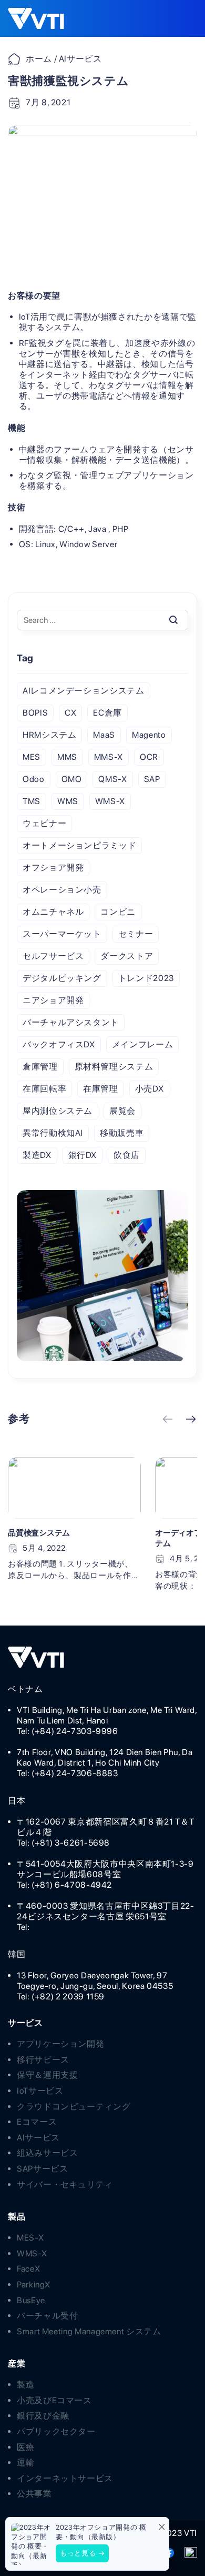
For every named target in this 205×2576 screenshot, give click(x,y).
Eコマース (37, 2122)
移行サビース (43, 2060)
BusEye (31, 2300)
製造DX (37, 1155)
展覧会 (122, 1111)
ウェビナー (44, 823)
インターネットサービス (65, 2478)
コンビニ (118, 912)
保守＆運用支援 (47, 2075)
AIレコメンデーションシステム (84, 691)
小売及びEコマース (54, 2400)
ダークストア (127, 956)
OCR (149, 757)
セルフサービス (53, 956)
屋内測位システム (58, 1111)
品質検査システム (39, 1533)
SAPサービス (42, 2169)
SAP (152, 779)
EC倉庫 (107, 713)
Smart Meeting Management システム (89, 2331)
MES (32, 757)
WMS (68, 801)
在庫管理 (101, 1089)
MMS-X (109, 757)
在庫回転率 (44, 1089)
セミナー (136, 934)
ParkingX (34, 2285)
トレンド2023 (146, 978)
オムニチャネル (53, 912)
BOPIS (35, 713)
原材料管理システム (114, 1067)
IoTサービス (40, 2091)
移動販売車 (122, 1133)
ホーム (39, 59)
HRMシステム (49, 735)
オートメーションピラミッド (79, 845)
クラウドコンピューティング (74, 2107)
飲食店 (127, 1155)
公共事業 (34, 2494)
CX (70, 713)
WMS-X (110, 801)
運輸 (25, 2463)
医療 (25, 2447)
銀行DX (83, 1155)
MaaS (104, 735)
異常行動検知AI (53, 1133)
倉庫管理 (40, 1067)
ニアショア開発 (53, 1000)
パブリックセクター (56, 2431)
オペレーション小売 (62, 890)
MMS (67, 757)
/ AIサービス (77, 59)
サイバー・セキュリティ (65, 2184)
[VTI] (42, 19)
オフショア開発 (53, 868)
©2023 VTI (176, 2533)
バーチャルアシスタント (71, 1022)
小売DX (150, 1089)
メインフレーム (142, 1044)
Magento (149, 735)
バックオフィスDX (59, 1044)
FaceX (28, 2269)
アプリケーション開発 (60, 2044)
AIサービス (38, 2138)
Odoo (34, 779)
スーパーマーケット (62, 934)
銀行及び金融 (43, 2416)
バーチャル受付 (47, 2316)
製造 (25, 2385)
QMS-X (112, 779)
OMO (72, 779)
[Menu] (181, 18)
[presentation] (168, 1420)
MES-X (30, 2238)
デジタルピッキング (62, 978)
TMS (32, 801)
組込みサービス (47, 2153)
